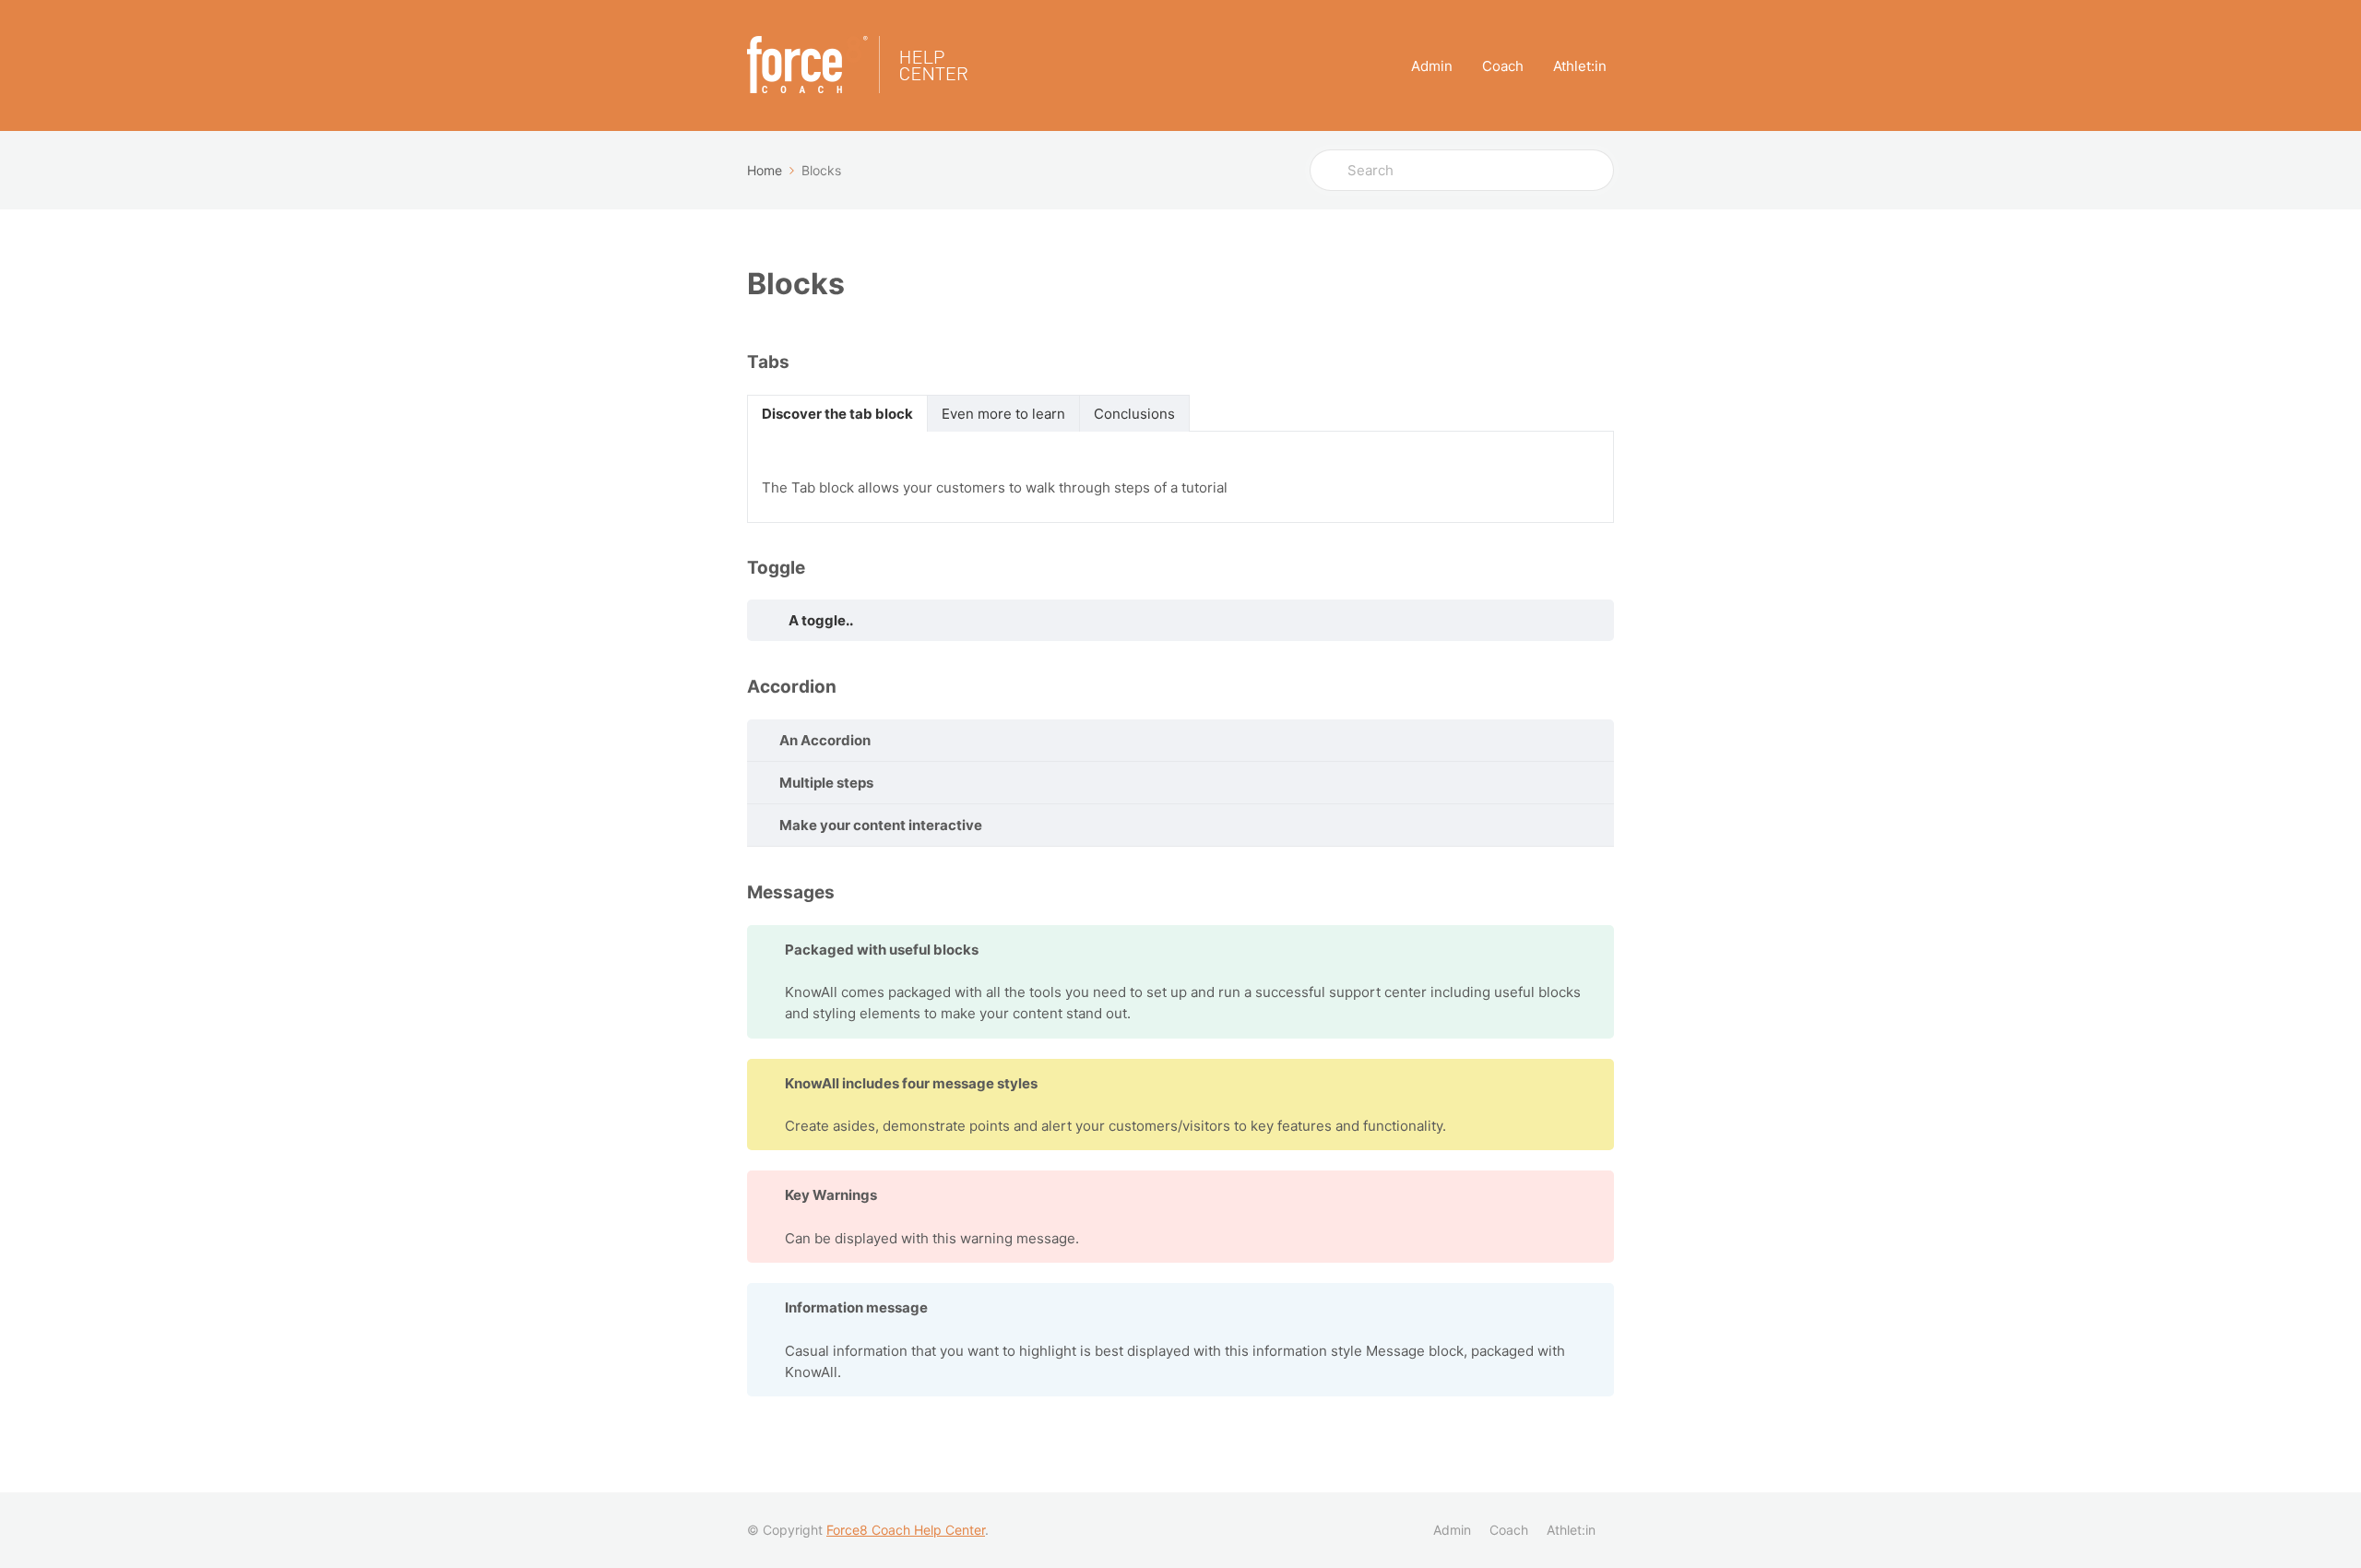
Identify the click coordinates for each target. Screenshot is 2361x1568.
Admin (1432, 66)
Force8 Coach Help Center (906, 1530)
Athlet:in (1580, 66)
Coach (1503, 66)
